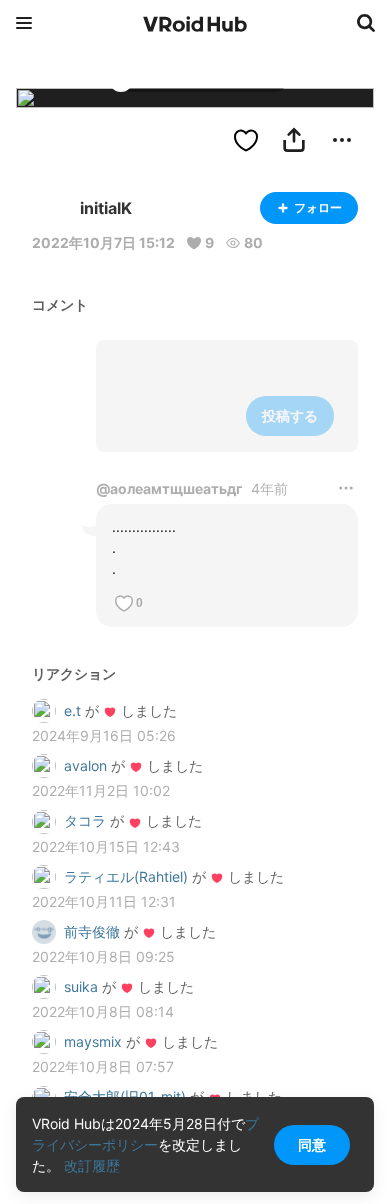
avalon (85, 765)
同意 (312, 1144)
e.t (72, 710)
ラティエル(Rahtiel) (126, 876)
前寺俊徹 (92, 931)
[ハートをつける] (246, 140)
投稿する (290, 415)
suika (81, 986)
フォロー (318, 207)
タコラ (85, 820)
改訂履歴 (92, 1165)
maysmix (93, 1041)
